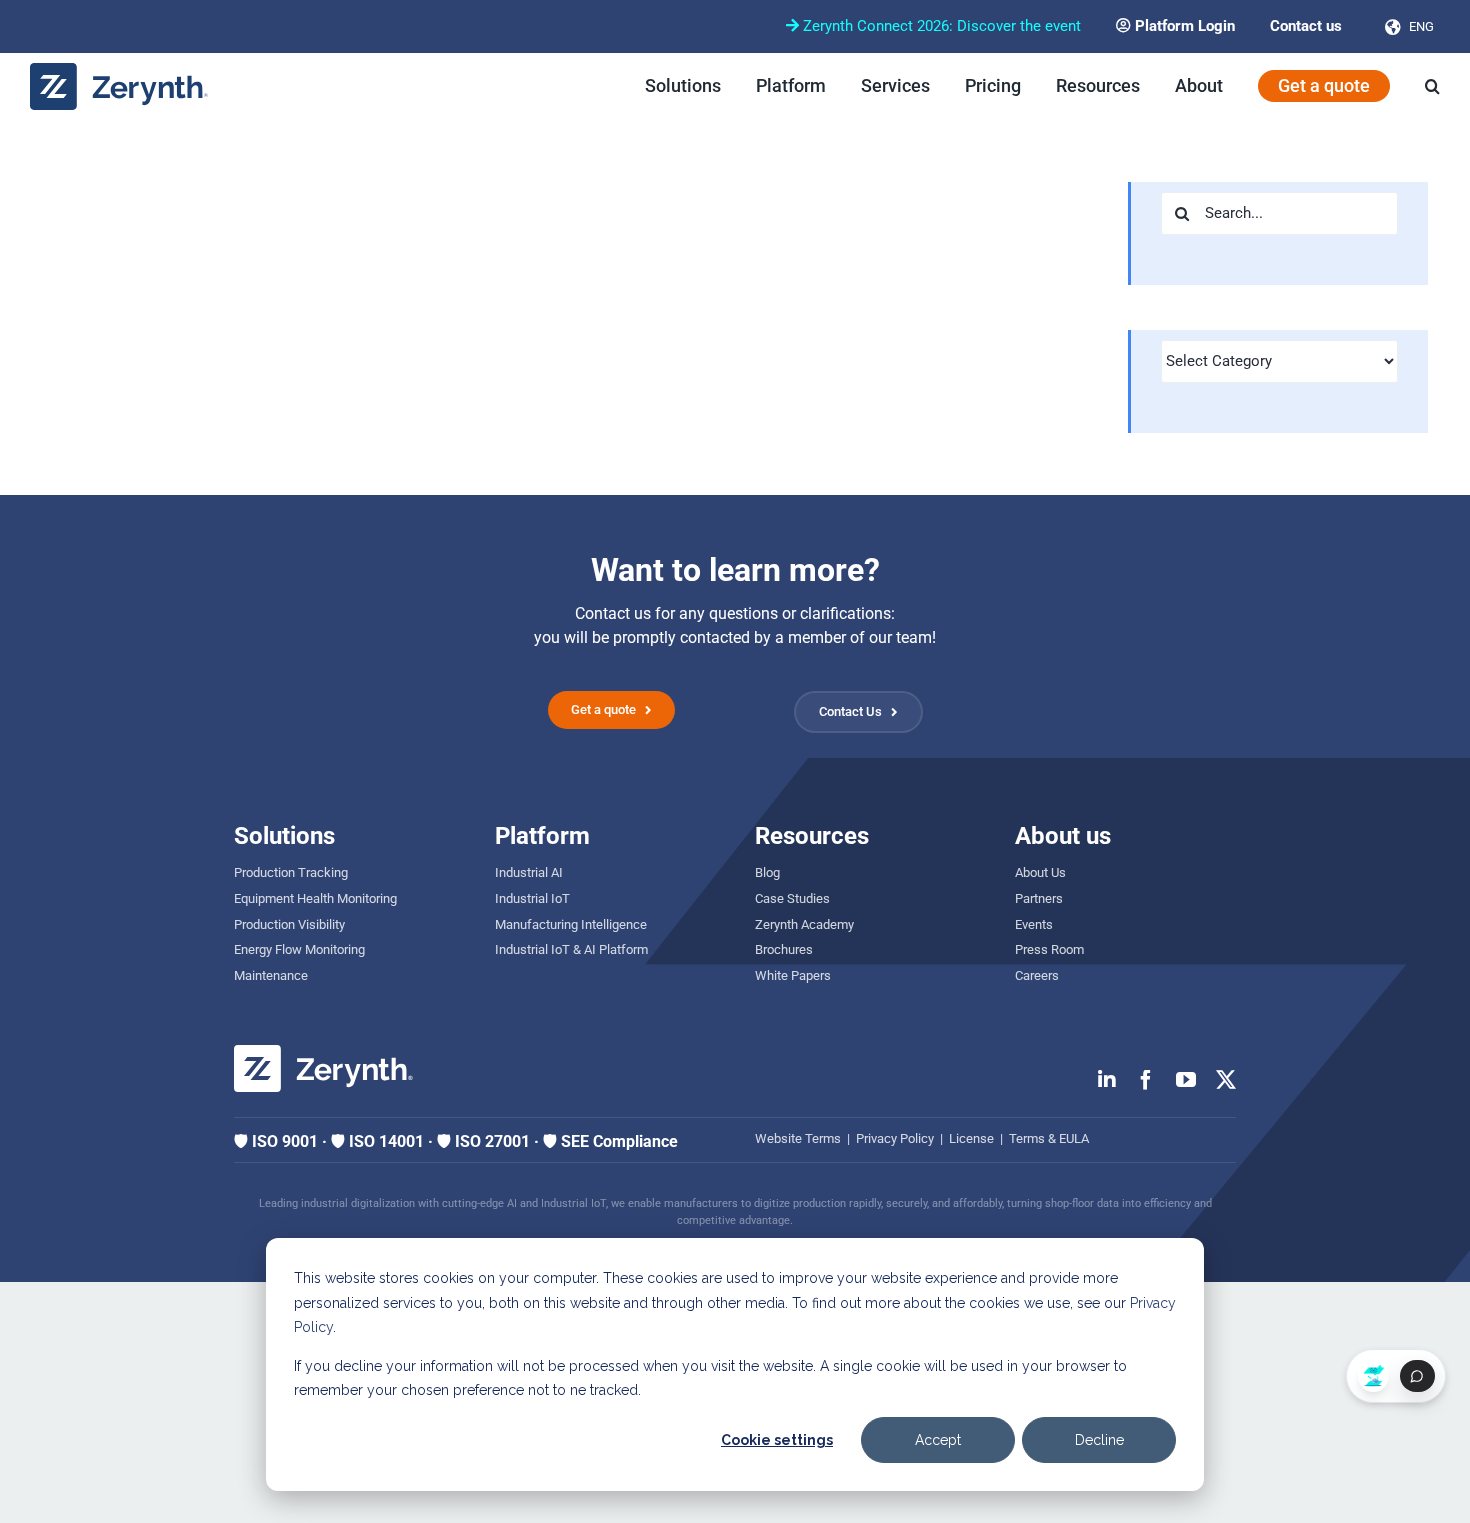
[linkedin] (1107, 1080)
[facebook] (1146, 1080)
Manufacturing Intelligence (571, 924)
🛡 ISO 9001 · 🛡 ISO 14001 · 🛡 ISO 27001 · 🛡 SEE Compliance (456, 1141)
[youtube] (1186, 1080)
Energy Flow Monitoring (299, 949)
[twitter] (1226, 1080)
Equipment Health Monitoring (315, 898)
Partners (1039, 898)
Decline (1099, 1440)
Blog (767, 872)
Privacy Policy (895, 1138)
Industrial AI (529, 872)
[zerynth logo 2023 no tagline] (120, 70)
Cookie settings (777, 1440)
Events (1034, 924)
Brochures (784, 949)
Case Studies (792, 898)
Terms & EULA (1049, 1138)
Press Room (1049, 949)
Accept (938, 1440)
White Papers (793, 975)
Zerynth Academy (804, 924)
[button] (1432, 86)
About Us (1040, 872)
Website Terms (798, 1138)
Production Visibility (289, 924)
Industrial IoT (532, 898)
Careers (1037, 975)
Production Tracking (291, 872)
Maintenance (271, 975)
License (971, 1138)
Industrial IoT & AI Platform (571, 949)
